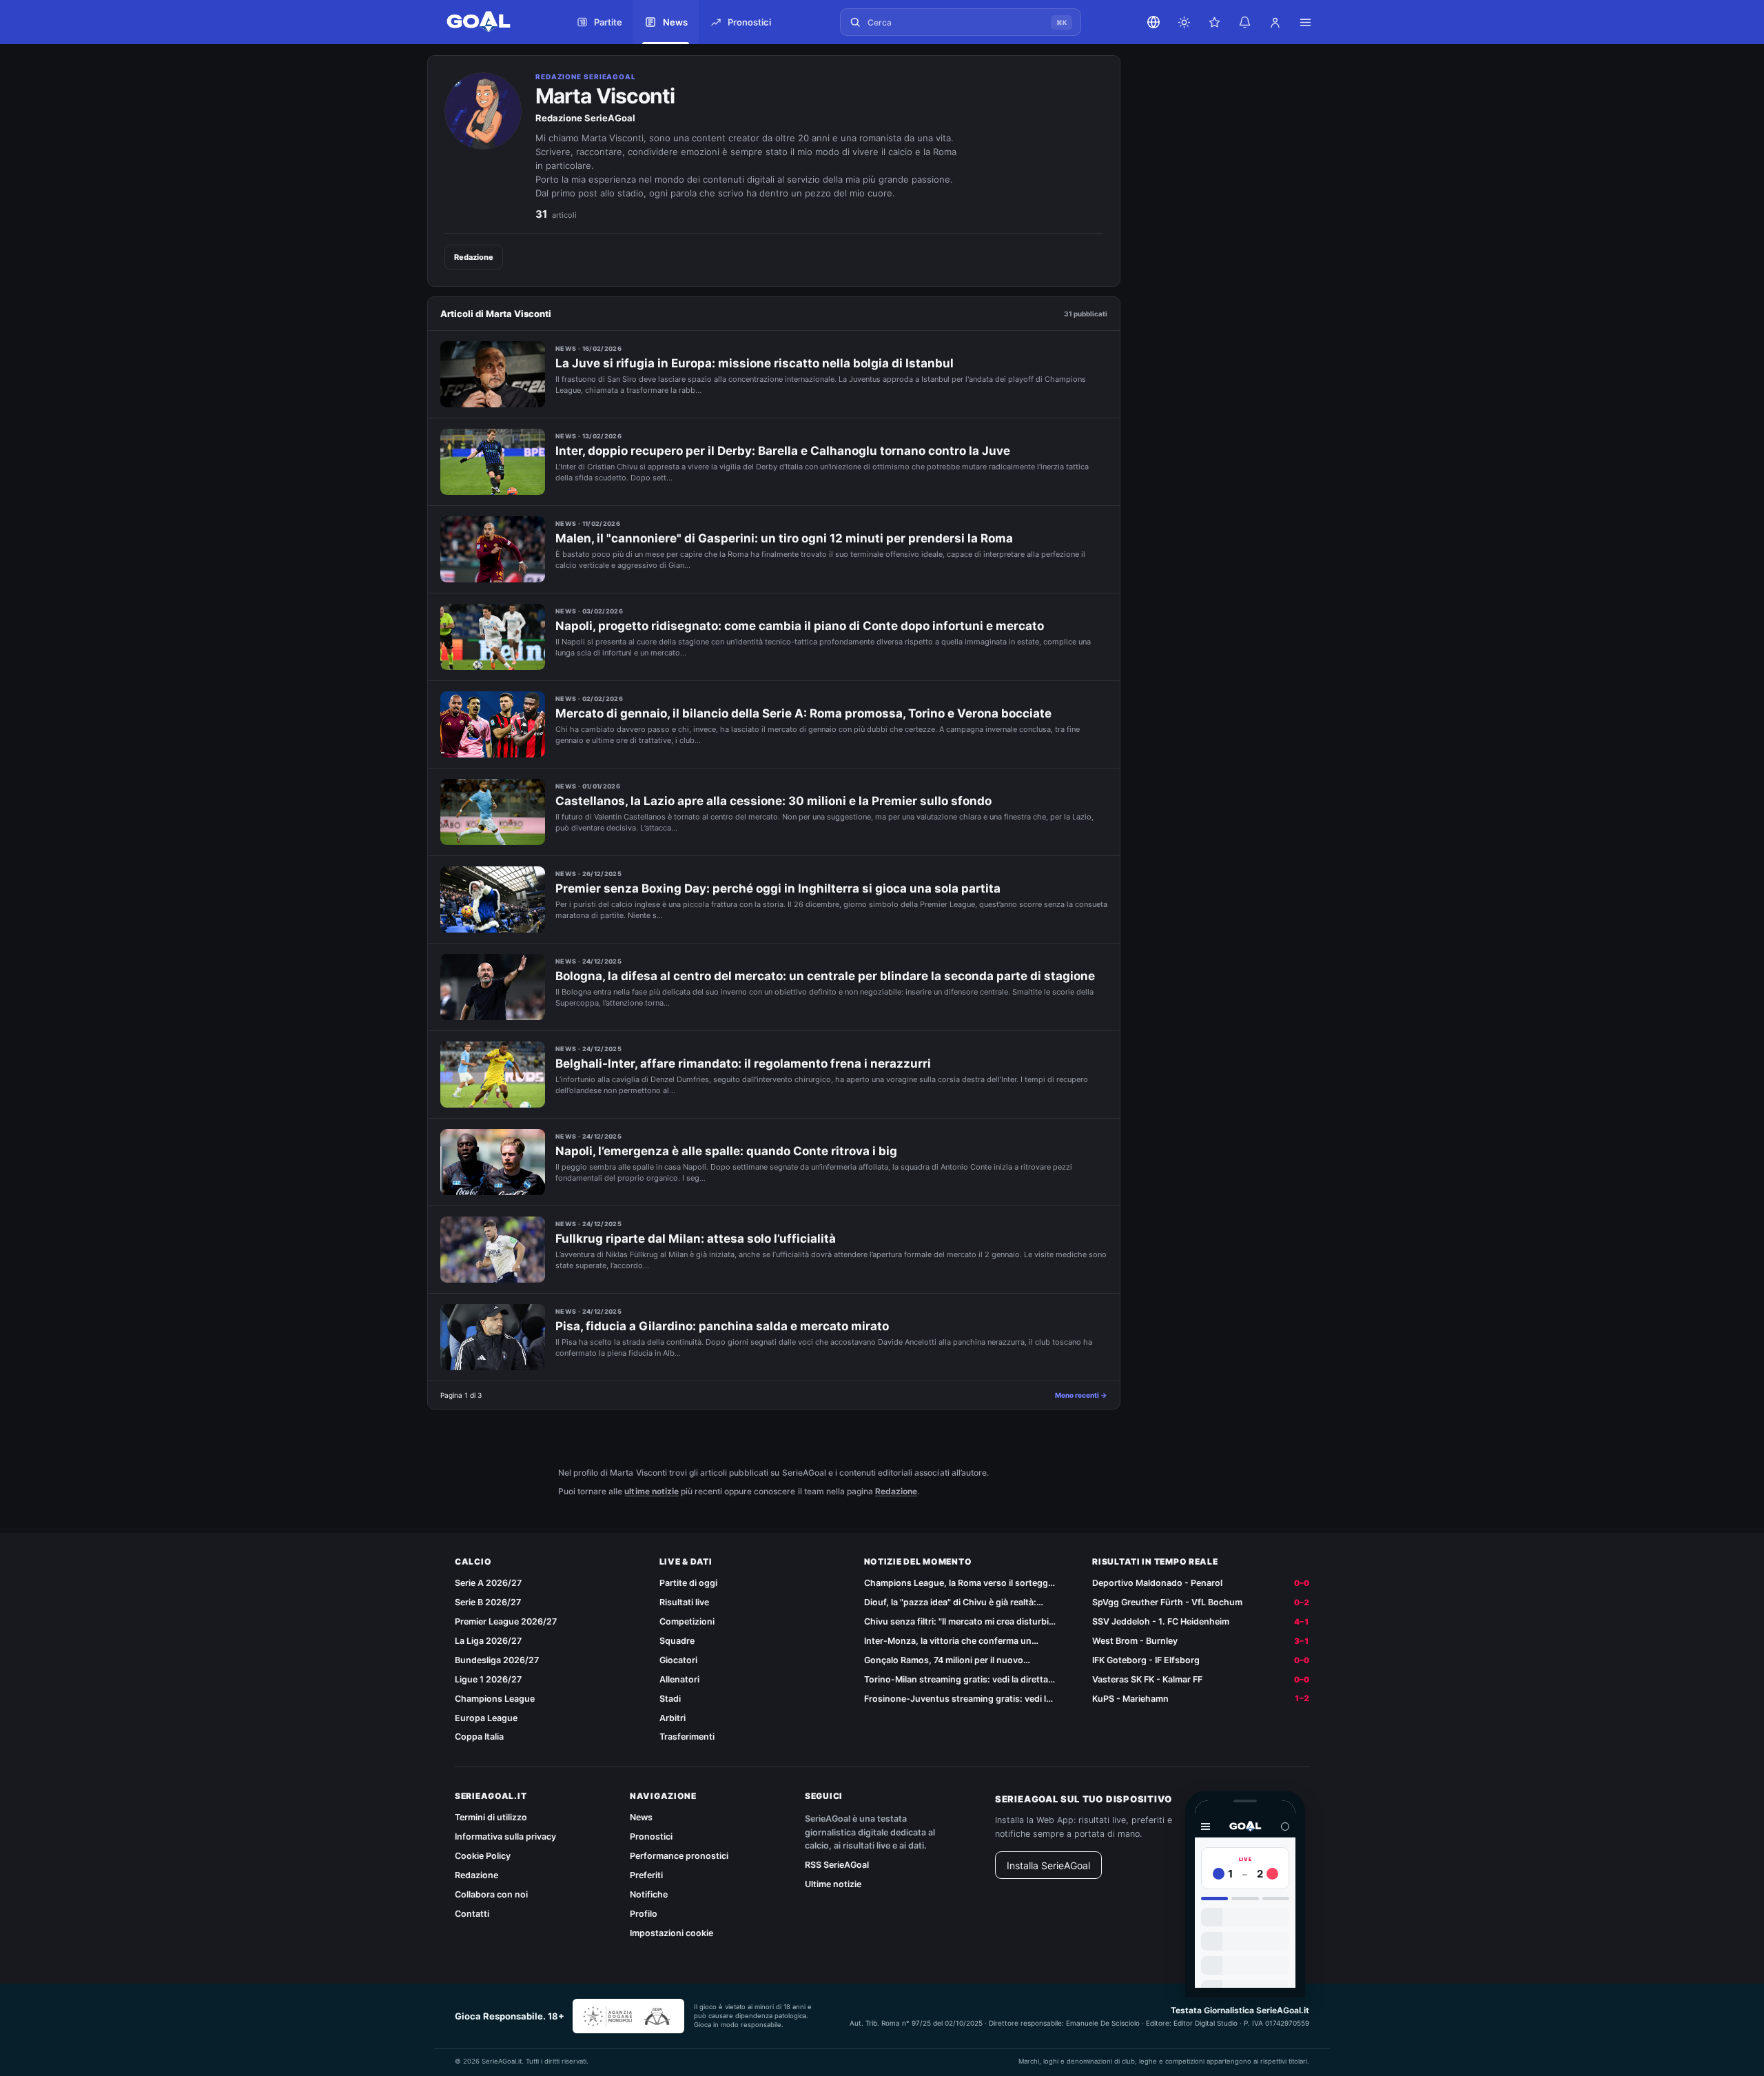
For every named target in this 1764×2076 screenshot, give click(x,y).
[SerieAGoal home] (493, 22)
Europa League (486, 1718)
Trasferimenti (687, 1737)
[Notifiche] (1244, 22)
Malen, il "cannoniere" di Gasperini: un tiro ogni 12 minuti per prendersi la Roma (784, 538)
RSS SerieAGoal (837, 1865)
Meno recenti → (1081, 1395)
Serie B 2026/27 (488, 1602)
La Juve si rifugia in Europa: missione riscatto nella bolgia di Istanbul (755, 363)
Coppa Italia (479, 1737)
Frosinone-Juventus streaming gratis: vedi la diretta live (957, 1699)
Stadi (670, 1699)
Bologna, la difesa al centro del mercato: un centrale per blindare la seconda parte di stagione (825, 976)
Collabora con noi (491, 1894)
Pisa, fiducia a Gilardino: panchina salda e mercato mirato (722, 1326)
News (641, 1817)
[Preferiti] (1214, 22)
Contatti (472, 1914)
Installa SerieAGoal (1048, 1865)
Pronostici (651, 1836)
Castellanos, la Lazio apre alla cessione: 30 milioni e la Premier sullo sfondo (773, 801)
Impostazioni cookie (671, 1933)
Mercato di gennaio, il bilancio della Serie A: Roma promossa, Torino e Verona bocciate (803, 713)
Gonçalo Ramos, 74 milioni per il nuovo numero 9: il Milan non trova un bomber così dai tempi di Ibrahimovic (955, 1661)
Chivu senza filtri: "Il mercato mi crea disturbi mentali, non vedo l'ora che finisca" (956, 1622)
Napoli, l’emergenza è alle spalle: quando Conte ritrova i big (726, 1151)
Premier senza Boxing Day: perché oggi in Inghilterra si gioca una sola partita (778, 888)
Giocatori (678, 1660)
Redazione (474, 257)
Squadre (677, 1641)
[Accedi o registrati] (1275, 22)
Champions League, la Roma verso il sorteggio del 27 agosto (960, 1584)
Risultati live (684, 1602)
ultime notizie (651, 1491)
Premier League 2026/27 (506, 1621)
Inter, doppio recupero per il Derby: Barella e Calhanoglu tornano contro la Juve (783, 451)
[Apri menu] (1305, 22)
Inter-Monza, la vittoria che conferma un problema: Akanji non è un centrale (948, 1641)
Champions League (495, 1699)
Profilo (644, 1914)
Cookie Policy (483, 1856)
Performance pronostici (679, 1856)
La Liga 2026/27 (488, 1641)
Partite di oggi (688, 1583)
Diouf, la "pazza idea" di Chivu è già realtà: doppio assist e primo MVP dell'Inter (950, 1603)
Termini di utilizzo (491, 1817)
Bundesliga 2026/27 (497, 1660)
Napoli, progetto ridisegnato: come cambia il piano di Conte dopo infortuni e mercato (800, 626)
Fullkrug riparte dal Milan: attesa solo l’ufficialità (696, 1239)
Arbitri (673, 1718)
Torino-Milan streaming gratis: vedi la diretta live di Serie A (956, 1680)
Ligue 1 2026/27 (488, 1679)
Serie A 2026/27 (488, 1583)
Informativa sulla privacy (505, 1836)
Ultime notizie (833, 1884)
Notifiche (649, 1894)
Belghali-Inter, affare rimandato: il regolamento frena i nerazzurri (743, 1064)
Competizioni (687, 1621)
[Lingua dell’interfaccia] (1153, 22)
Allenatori (679, 1679)
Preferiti (646, 1875)
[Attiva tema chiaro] (1184, 22)
